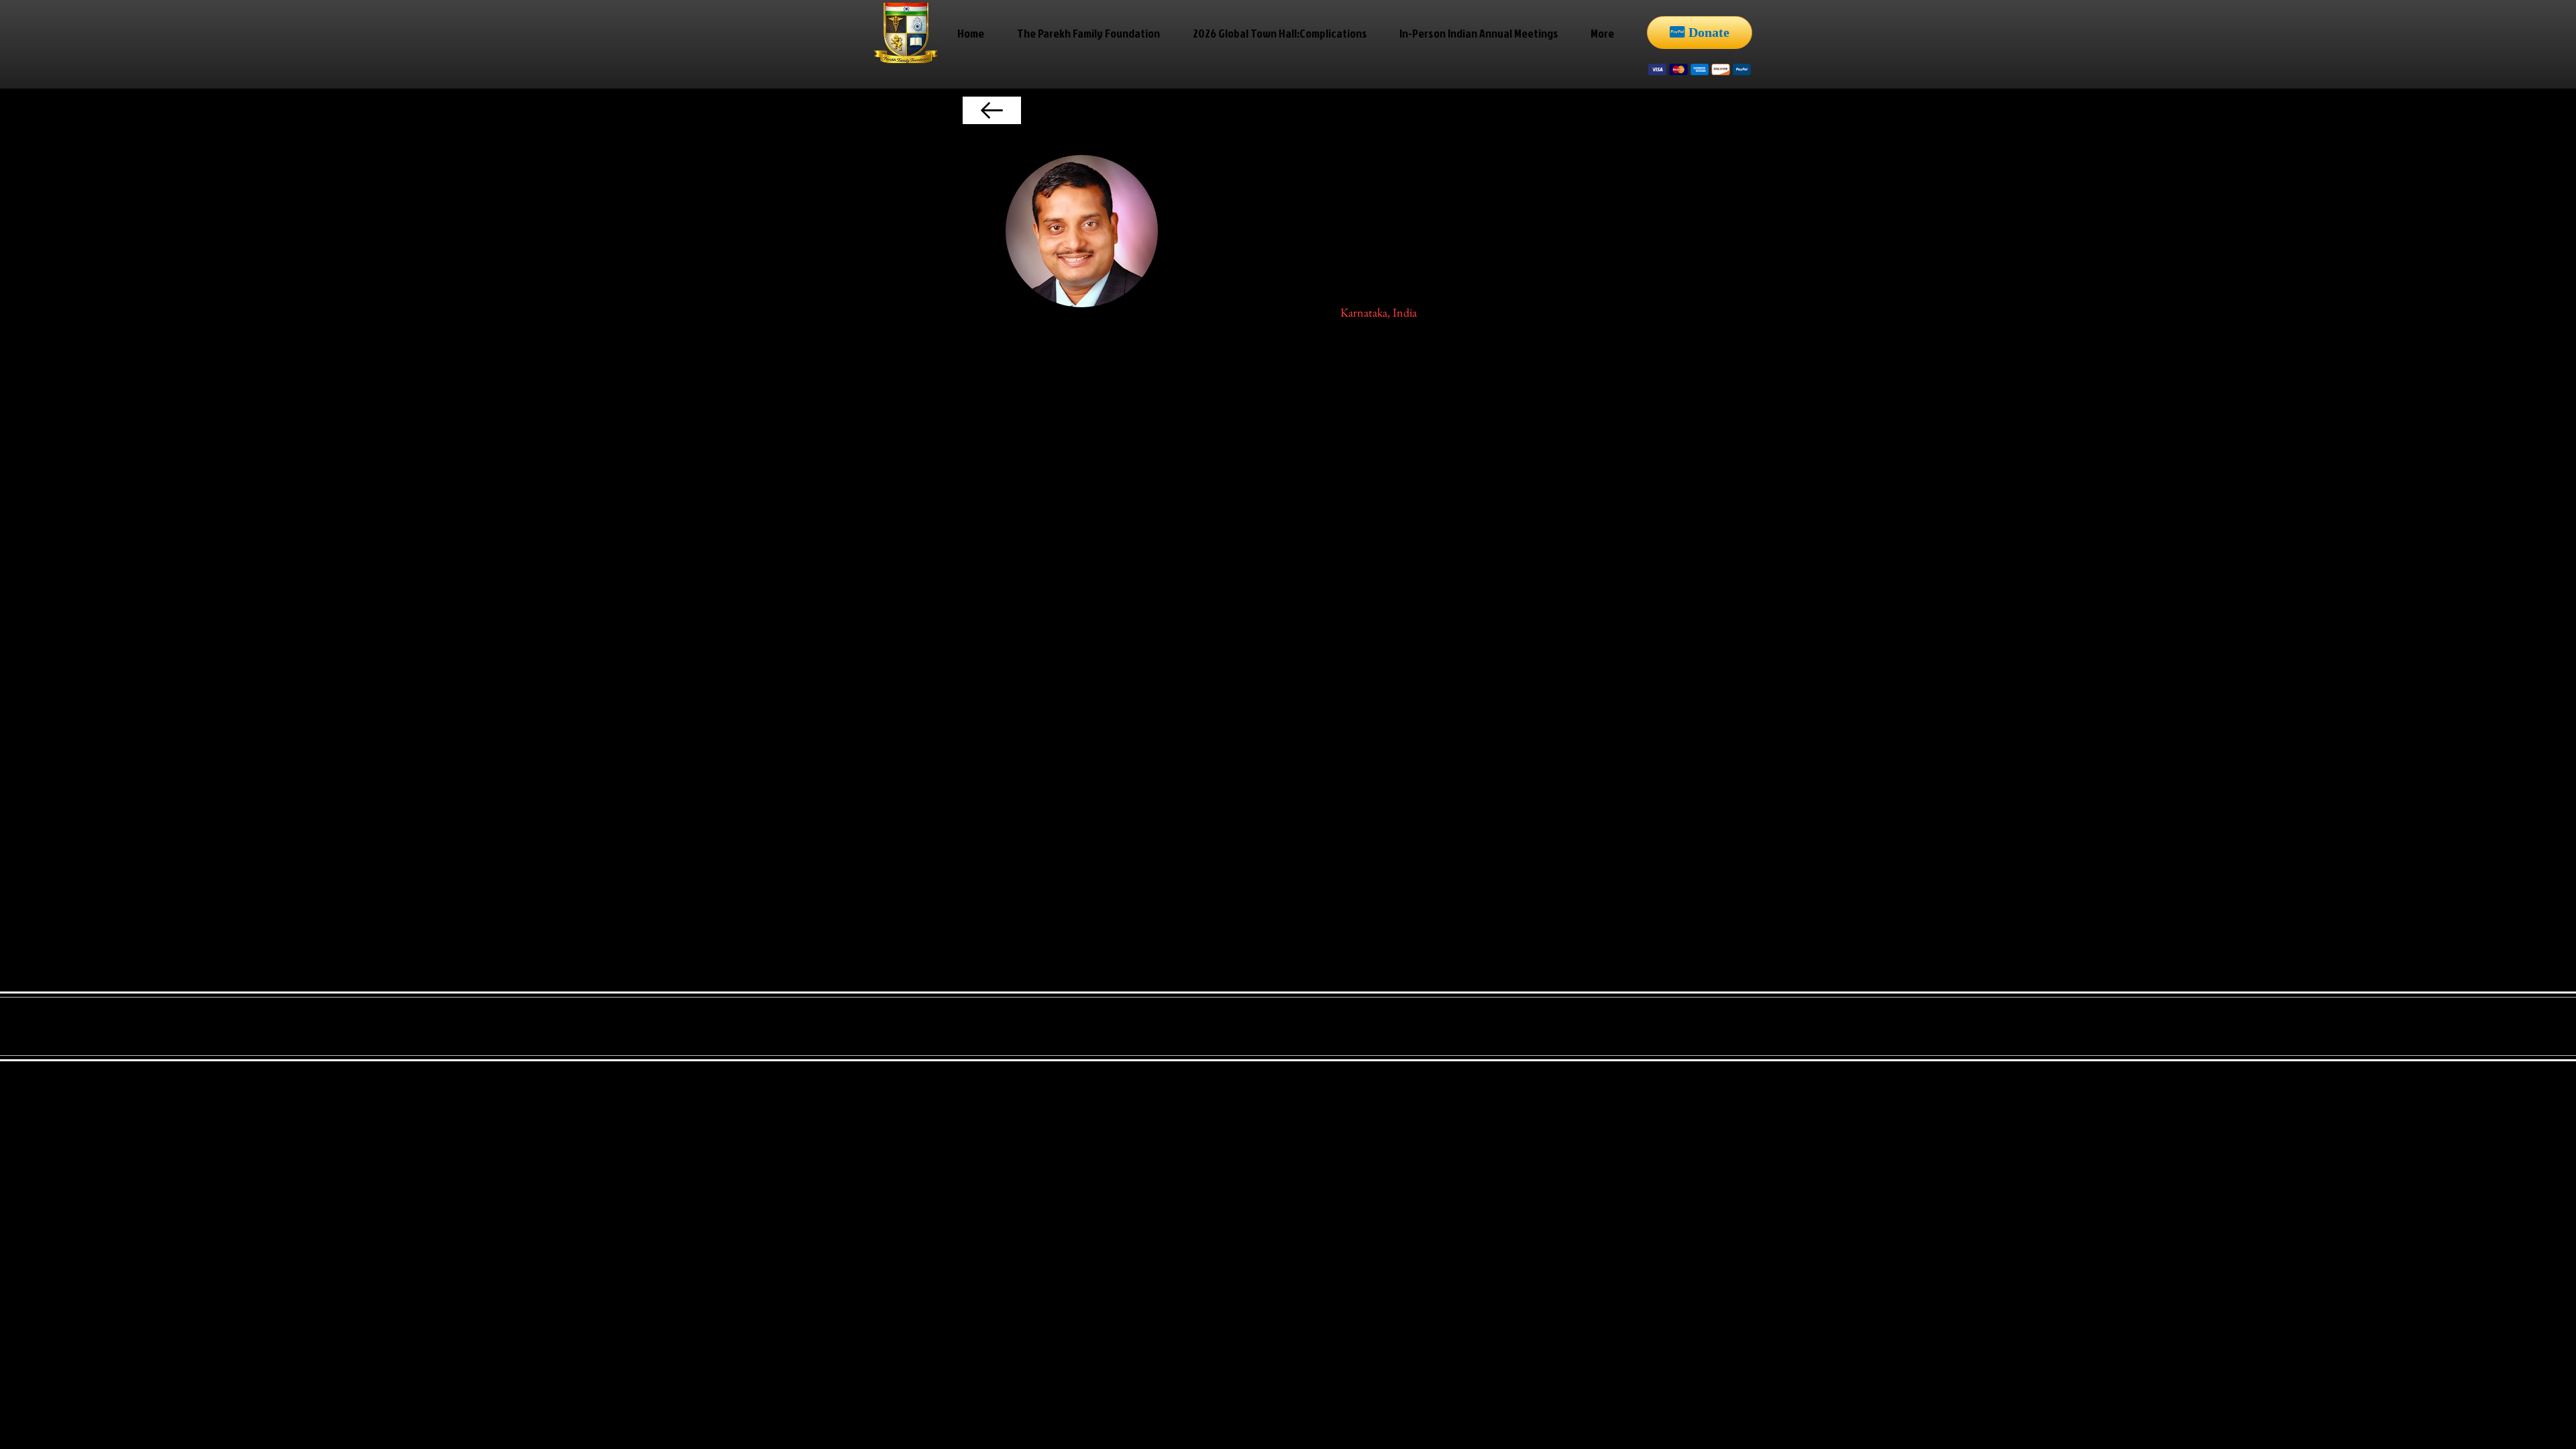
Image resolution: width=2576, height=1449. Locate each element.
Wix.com (1225, 1013)
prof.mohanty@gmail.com (1093, 842)
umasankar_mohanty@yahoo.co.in (1229, 842)
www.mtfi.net (1301, 658)
